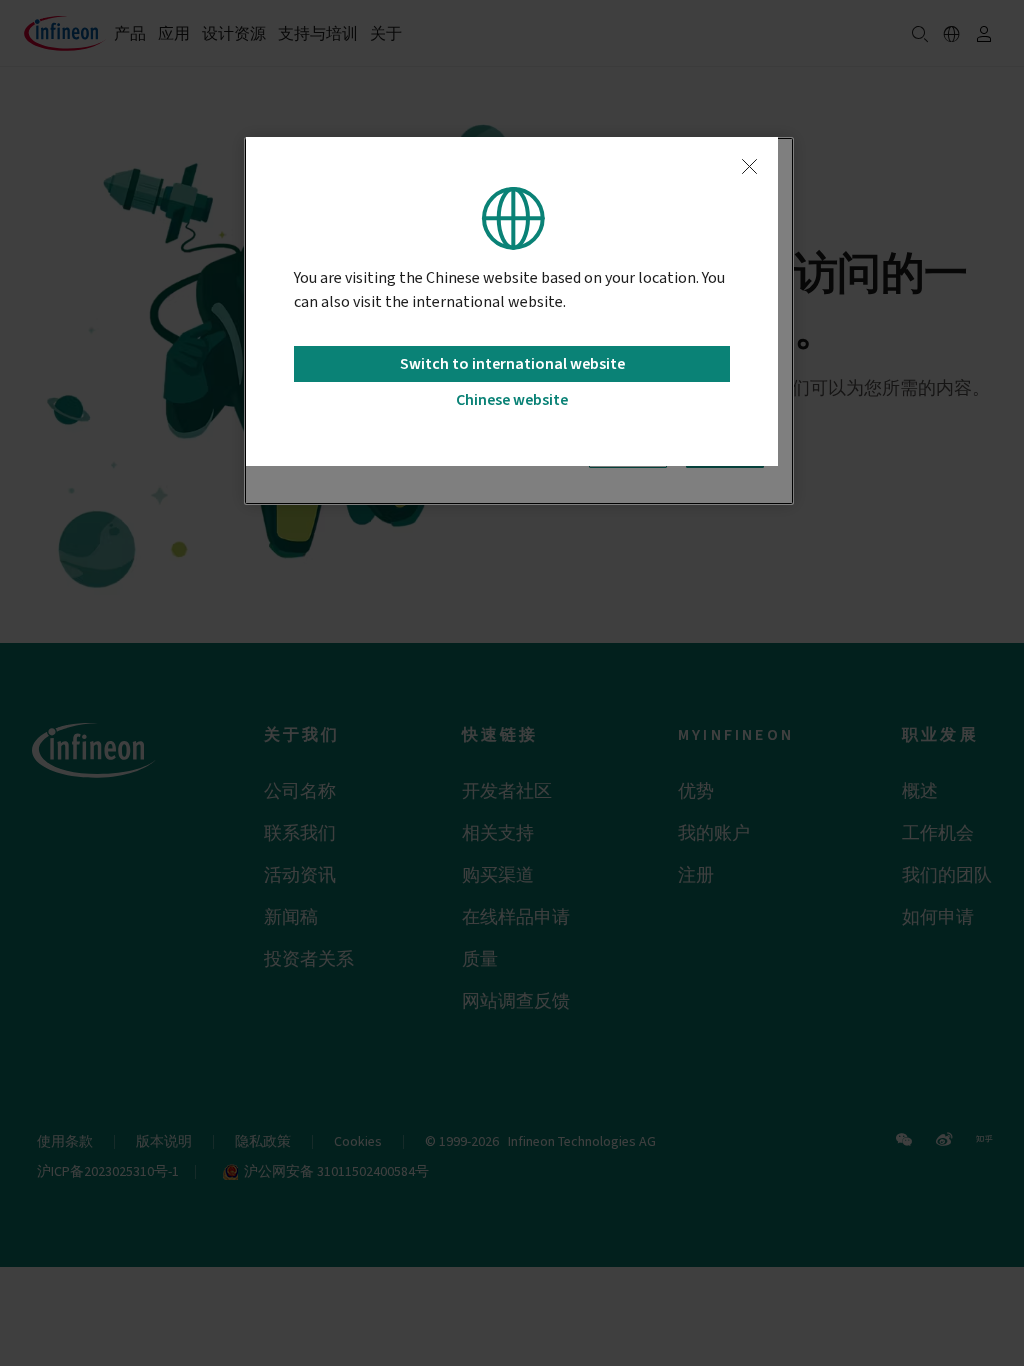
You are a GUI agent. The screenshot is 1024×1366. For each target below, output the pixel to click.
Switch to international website (512, 364)
